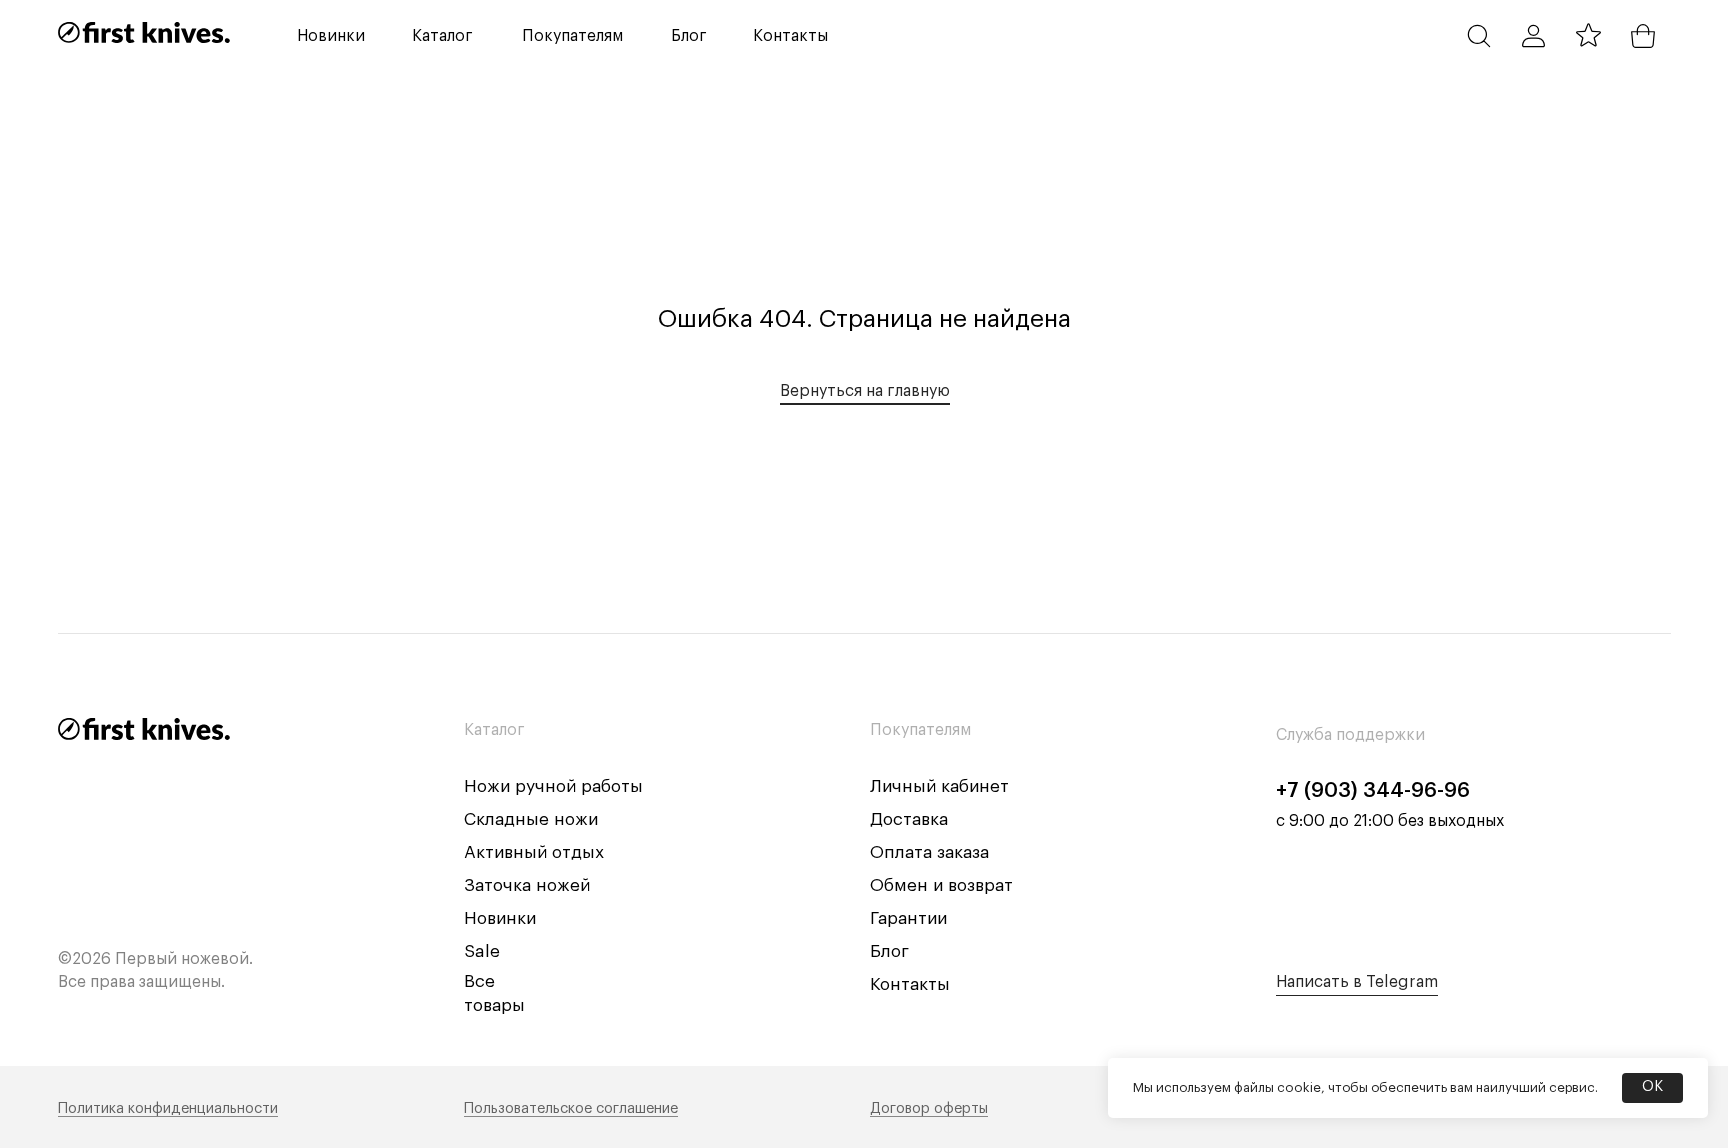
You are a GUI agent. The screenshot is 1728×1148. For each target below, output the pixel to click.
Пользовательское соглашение (571, 1108)
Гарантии (908, 918)
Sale (482, 951)
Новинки (500, 918)
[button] (443, 36)
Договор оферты (929, 1108)
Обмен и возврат (941, 885)
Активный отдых (534, 852)
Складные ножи (531, 819)
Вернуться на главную (865, 391)
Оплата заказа (929, 852)
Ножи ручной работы (553, 786)
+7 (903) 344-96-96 (1373, 790)
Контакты (910, 984)
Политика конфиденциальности (168, 1108)
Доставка (909, 819)
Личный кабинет (939, 786)
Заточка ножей (527, 885)
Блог (889, 951)
